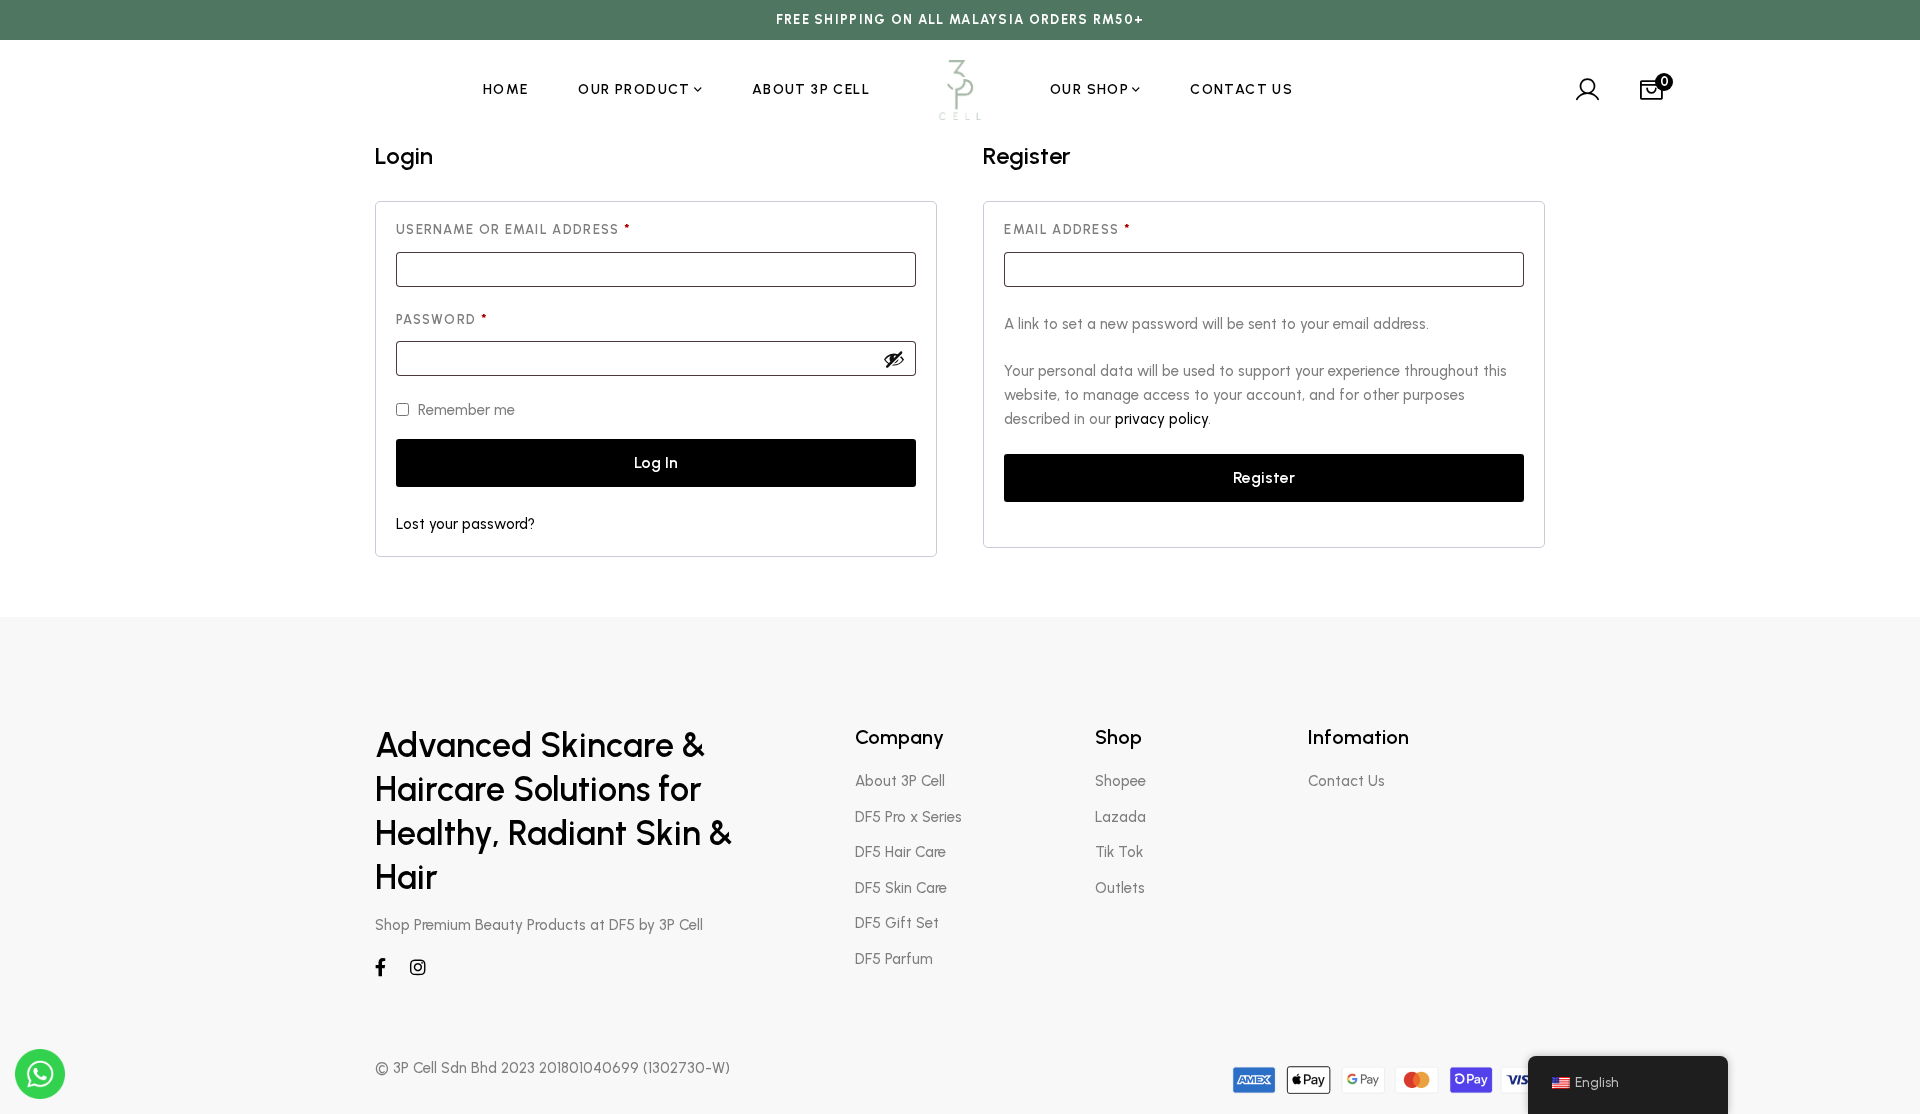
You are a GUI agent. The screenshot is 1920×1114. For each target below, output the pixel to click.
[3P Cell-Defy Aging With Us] (960, 90)
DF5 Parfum (894, 959)
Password (477, 319)
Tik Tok (1119, 852)
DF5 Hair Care (900, 852)
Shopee (1120, 781)
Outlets (1120, 888)
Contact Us (1346, 781)
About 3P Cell (900, 781)
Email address (1103, 229)
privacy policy (1161, 419)
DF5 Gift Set (897, 923)
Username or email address (549, 229)
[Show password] (894, 359)
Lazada (1120, 817)
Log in (656, 462)
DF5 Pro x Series (908, 817)
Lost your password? (465, 524)
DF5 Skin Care (901, 888)
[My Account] (1587, 90)
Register (1264, 477)
